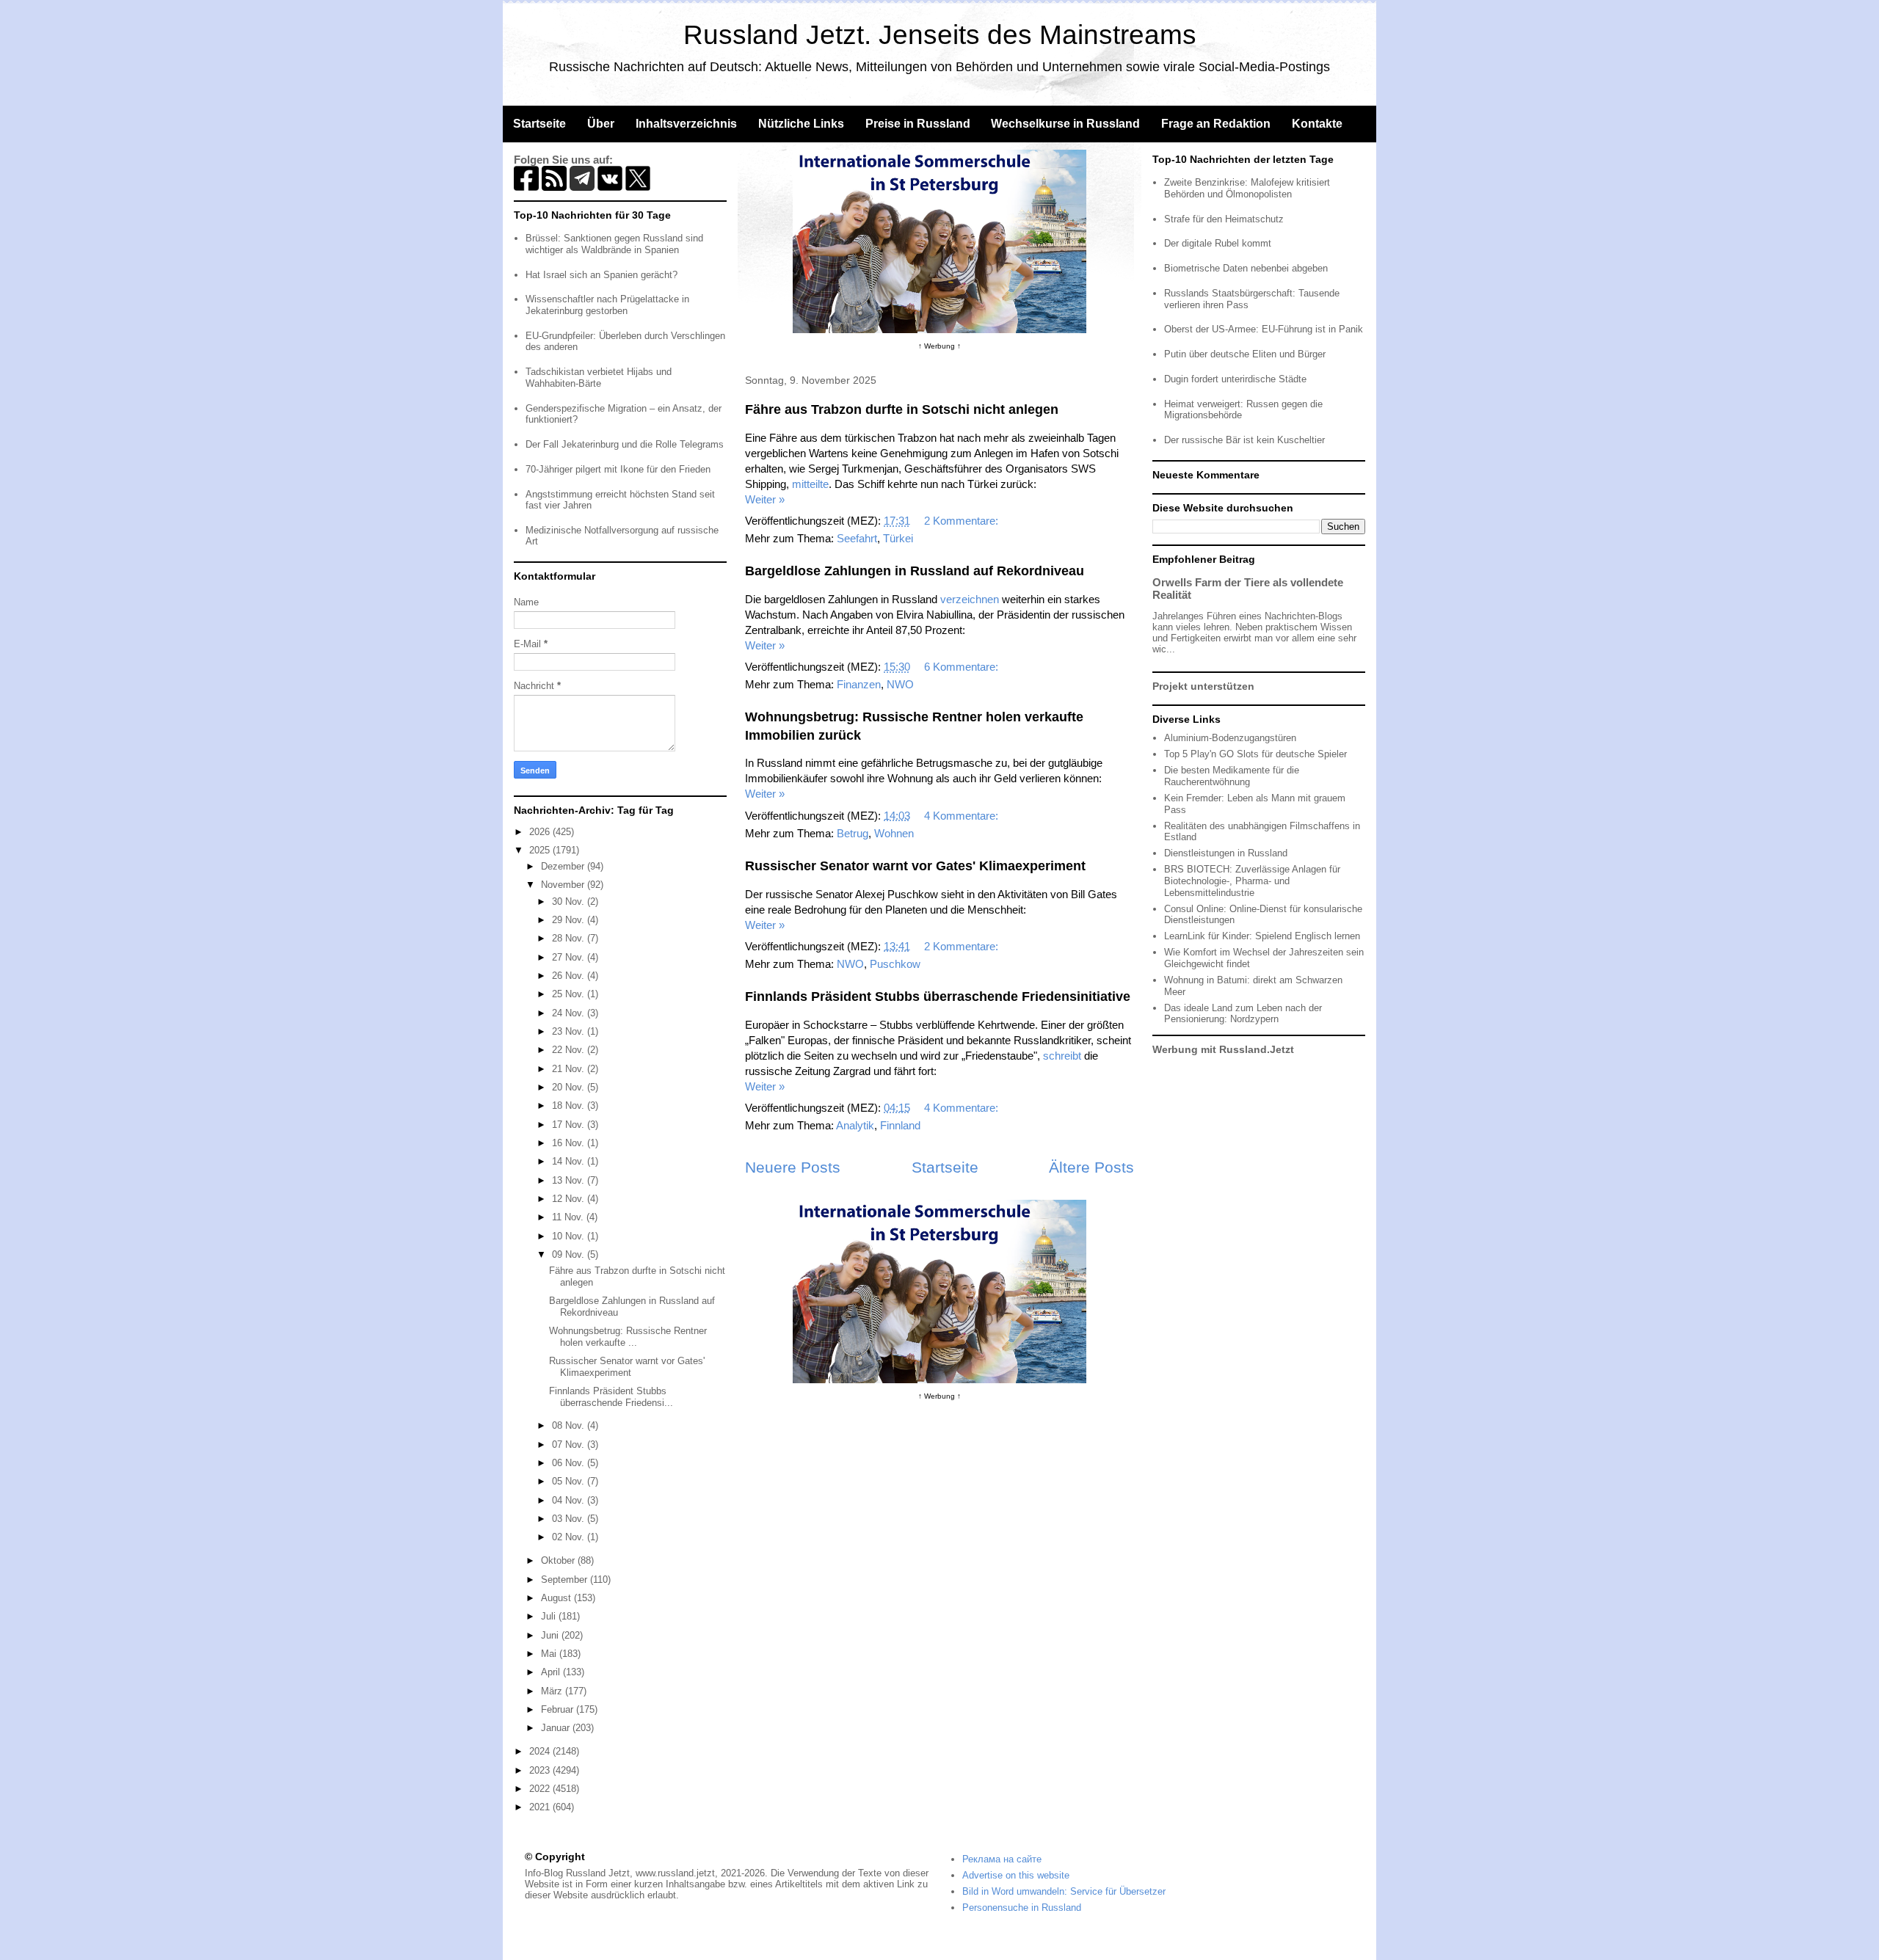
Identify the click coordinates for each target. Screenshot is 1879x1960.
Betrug (853, 833)
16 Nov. (570, 1143)
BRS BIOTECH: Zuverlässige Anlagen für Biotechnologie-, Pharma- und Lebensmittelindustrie (1252, 881)
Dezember (564, 866)
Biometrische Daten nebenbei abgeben (1246, 268)
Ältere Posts (1091, 1167)
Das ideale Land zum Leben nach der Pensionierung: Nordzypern (1243, 1014)
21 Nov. (570, 1069)
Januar (557, 1728)
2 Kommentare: (963, 521)
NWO (900, 684)
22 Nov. (570, 1050)
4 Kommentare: (963, 816)
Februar (559, 1709)
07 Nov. (570, 1445)
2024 (541, 1751)
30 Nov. (570, 901)
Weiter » (765, 499)
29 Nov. (570, 920)
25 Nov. (570, 994)
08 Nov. (570, 1425)
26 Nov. (570, 976)
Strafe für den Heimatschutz (1224, 219)
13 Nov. (570, 1180)
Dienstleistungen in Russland (1226, 853)
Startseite (539, 124)
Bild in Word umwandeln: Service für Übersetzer (1064, 1891)
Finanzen (859, 684)
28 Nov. (570, 938)
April (552, 1672)
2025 (541, 850)
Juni (551, 1635)
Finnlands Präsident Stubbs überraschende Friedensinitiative (938, 997)
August (557, 1598)
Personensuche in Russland (1022, 1908)
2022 (541, 1789)
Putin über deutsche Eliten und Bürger (1245, 354)
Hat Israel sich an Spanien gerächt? (602, 275)
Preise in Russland (918, 124)
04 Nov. (570, 1500)
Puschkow (895, 964)
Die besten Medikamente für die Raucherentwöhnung (1232, 776)
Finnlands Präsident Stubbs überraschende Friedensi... (611, 1397)
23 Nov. (570, 1031)
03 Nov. (570, 1519)
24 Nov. (570, 1013)
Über (601, 124)
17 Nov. (570, 1125)
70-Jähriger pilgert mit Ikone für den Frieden (618, 469)
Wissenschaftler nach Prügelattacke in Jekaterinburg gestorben (607, 305)
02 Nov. (570, 1537)
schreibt (1062, 1056)
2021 (541, 1807)
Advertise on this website (1016, 1875)
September (566, 1580)
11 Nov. (569, 1217)
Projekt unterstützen (1203, 686)
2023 (541, 1770)
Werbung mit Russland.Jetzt (1223, 1049)
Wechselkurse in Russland (1065, 124)
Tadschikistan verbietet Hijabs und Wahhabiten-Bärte (599, 378)
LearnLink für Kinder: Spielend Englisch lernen (1262, 936)
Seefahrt (857, 538)
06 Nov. (570, 1463)
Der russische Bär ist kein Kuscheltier (1244, 440)
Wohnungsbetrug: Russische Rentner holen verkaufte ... (628, 1337)
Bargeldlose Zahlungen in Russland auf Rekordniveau (915, 571)
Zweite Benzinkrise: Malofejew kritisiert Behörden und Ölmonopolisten (1247, 188)
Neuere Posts (793, 1167)
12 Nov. (570, 1199)
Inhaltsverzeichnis (686, 124)
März (553, 1691)
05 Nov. (570, 1481)
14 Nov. (570, 1161)
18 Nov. (570, 1105)
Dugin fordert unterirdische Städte (1235, 379)
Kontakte (1317, 124)
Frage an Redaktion (1216, 124)
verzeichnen (970, 599)
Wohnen (894, 833)
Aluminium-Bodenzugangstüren (1230, 738)
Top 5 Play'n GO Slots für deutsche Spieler (1255, 754)
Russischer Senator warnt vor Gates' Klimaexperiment (915, 866)
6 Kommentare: (963, 667)
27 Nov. (570, 957)
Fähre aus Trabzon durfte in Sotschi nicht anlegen (902, 409)
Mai (550, 1654)
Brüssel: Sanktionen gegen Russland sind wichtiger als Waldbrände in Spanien (614, 244)
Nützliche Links (801, 124)
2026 (541, 832)
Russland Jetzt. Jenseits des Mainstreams (940, 35)
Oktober (559, 1560)
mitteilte (810, 484)
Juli (550, 1616)
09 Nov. (570, 1254)
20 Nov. (570, 1087)
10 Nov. (570, 1236)
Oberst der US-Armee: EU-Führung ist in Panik (1264, 329)
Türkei (898, 538)
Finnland (900, 1125)
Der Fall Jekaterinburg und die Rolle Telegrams (625, 444)
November (564, 885)
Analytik (855, 1125)
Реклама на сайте (1002, 1859)
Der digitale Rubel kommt (1218, 243)
